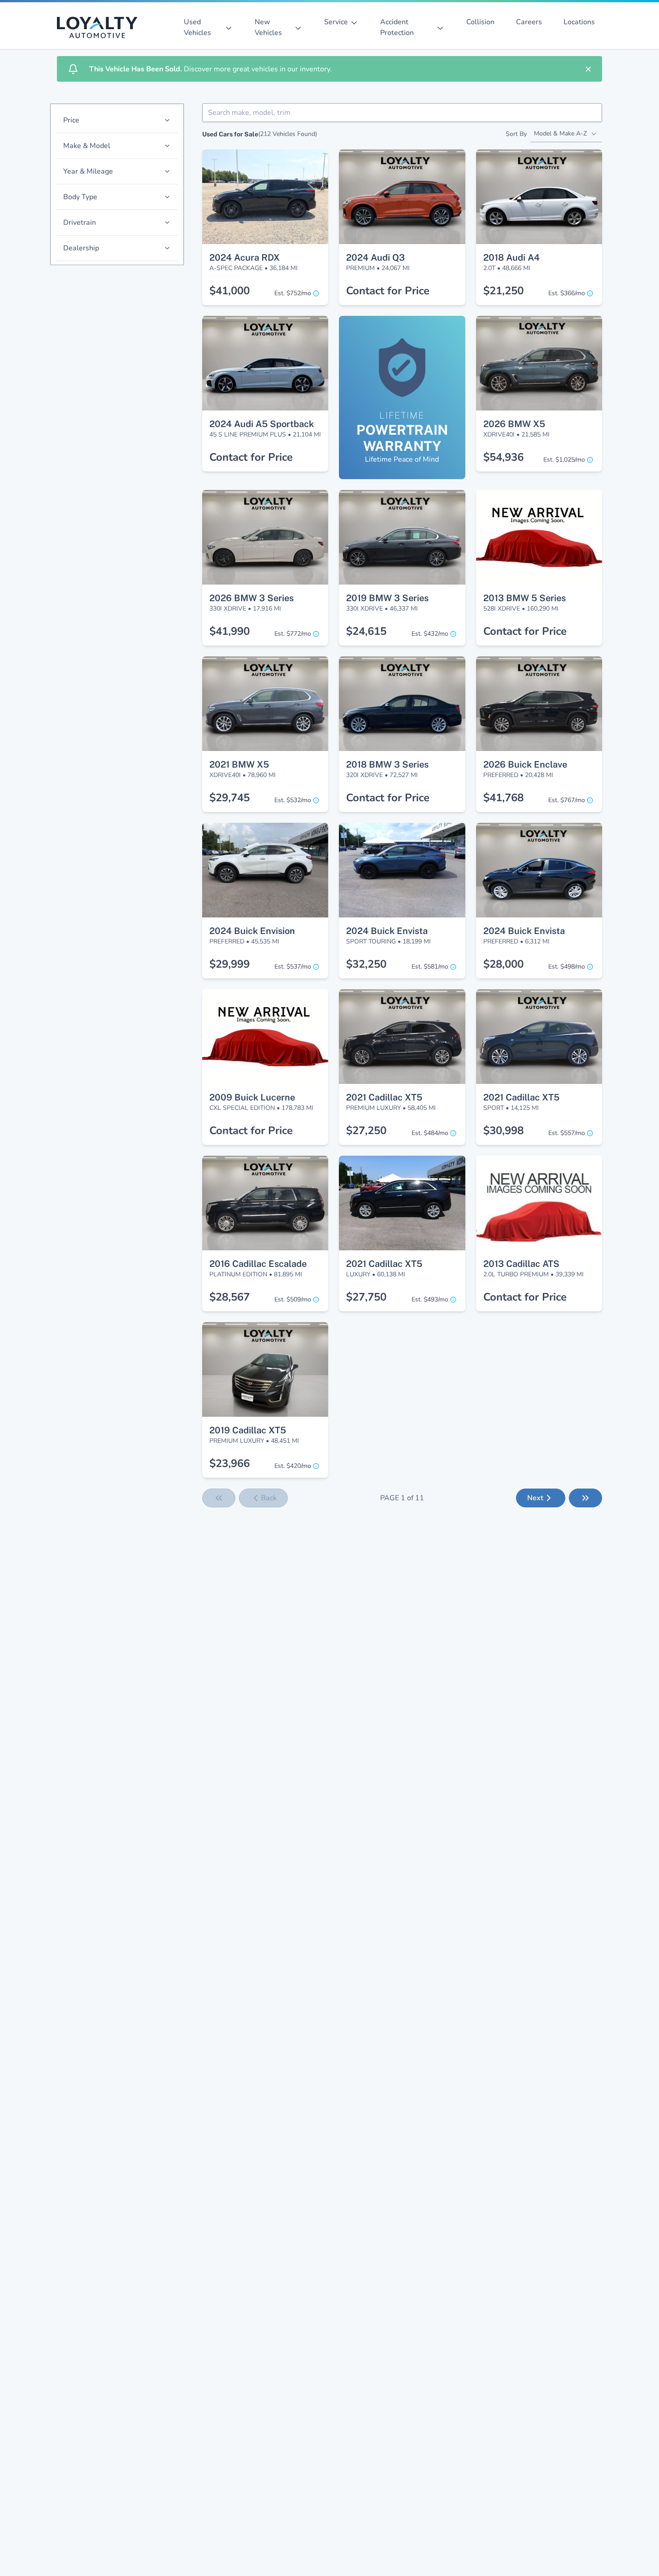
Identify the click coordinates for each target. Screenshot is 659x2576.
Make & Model (87, 146)
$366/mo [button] (567, 293)
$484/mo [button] (430, 1133)
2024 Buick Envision (252, 931)
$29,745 (230, 798)
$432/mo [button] (430, 634)
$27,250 (366, 1131)
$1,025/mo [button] (564, 460)
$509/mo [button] (293, 1299)
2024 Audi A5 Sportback (262, 424)
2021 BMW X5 (239, 764)
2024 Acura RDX (245, 258)
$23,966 (230, 1463)
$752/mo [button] (293, 293)
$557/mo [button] (567, 1133)
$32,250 (366, 964)
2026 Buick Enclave (525, 764)
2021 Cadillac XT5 (384, 1097)
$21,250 (503, 291)
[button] (265, 166)
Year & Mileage (88, 171)
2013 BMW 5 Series (525, 598)
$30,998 (503, 1131)
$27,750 (366, 1297)
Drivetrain (80, 223)
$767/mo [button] (567, 800)
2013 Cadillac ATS (521, 1264)
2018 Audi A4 (512, 258)
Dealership (81, 248)
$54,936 (503, 457)
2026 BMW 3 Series (251, 598)
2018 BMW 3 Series (387, 764)
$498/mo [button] (567, 967)
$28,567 (230, 1297)
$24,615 (366, 631)
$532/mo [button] (293, 800)
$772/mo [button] (293, 634)
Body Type (80, 197)
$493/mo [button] (430, 1299)
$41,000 (230, 291)
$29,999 (230, 964)
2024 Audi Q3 (375, 258)
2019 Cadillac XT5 (248, 1430)
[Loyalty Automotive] (101, 27)
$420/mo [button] (293, 1466)
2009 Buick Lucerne (252, 1097)
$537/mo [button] (293, 967)
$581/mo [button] (430, 967)
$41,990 (230, 631)
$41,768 (503, 798)
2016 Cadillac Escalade (258, 1264)
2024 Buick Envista (387, 931)
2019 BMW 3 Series (387, 598)
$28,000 (503, 964)
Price (71, 120)
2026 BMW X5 (514, 424)
